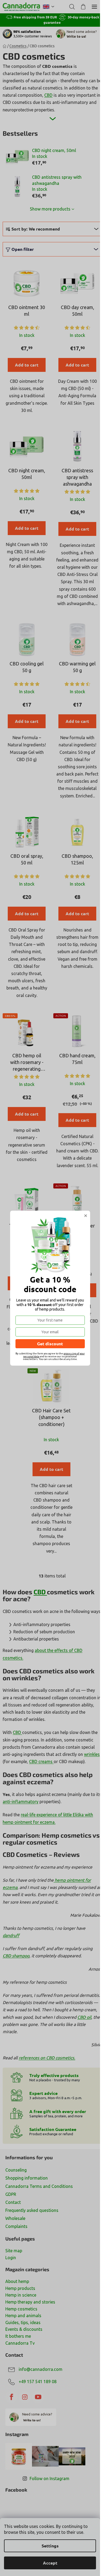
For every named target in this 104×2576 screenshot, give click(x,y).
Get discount (50, 1344)
